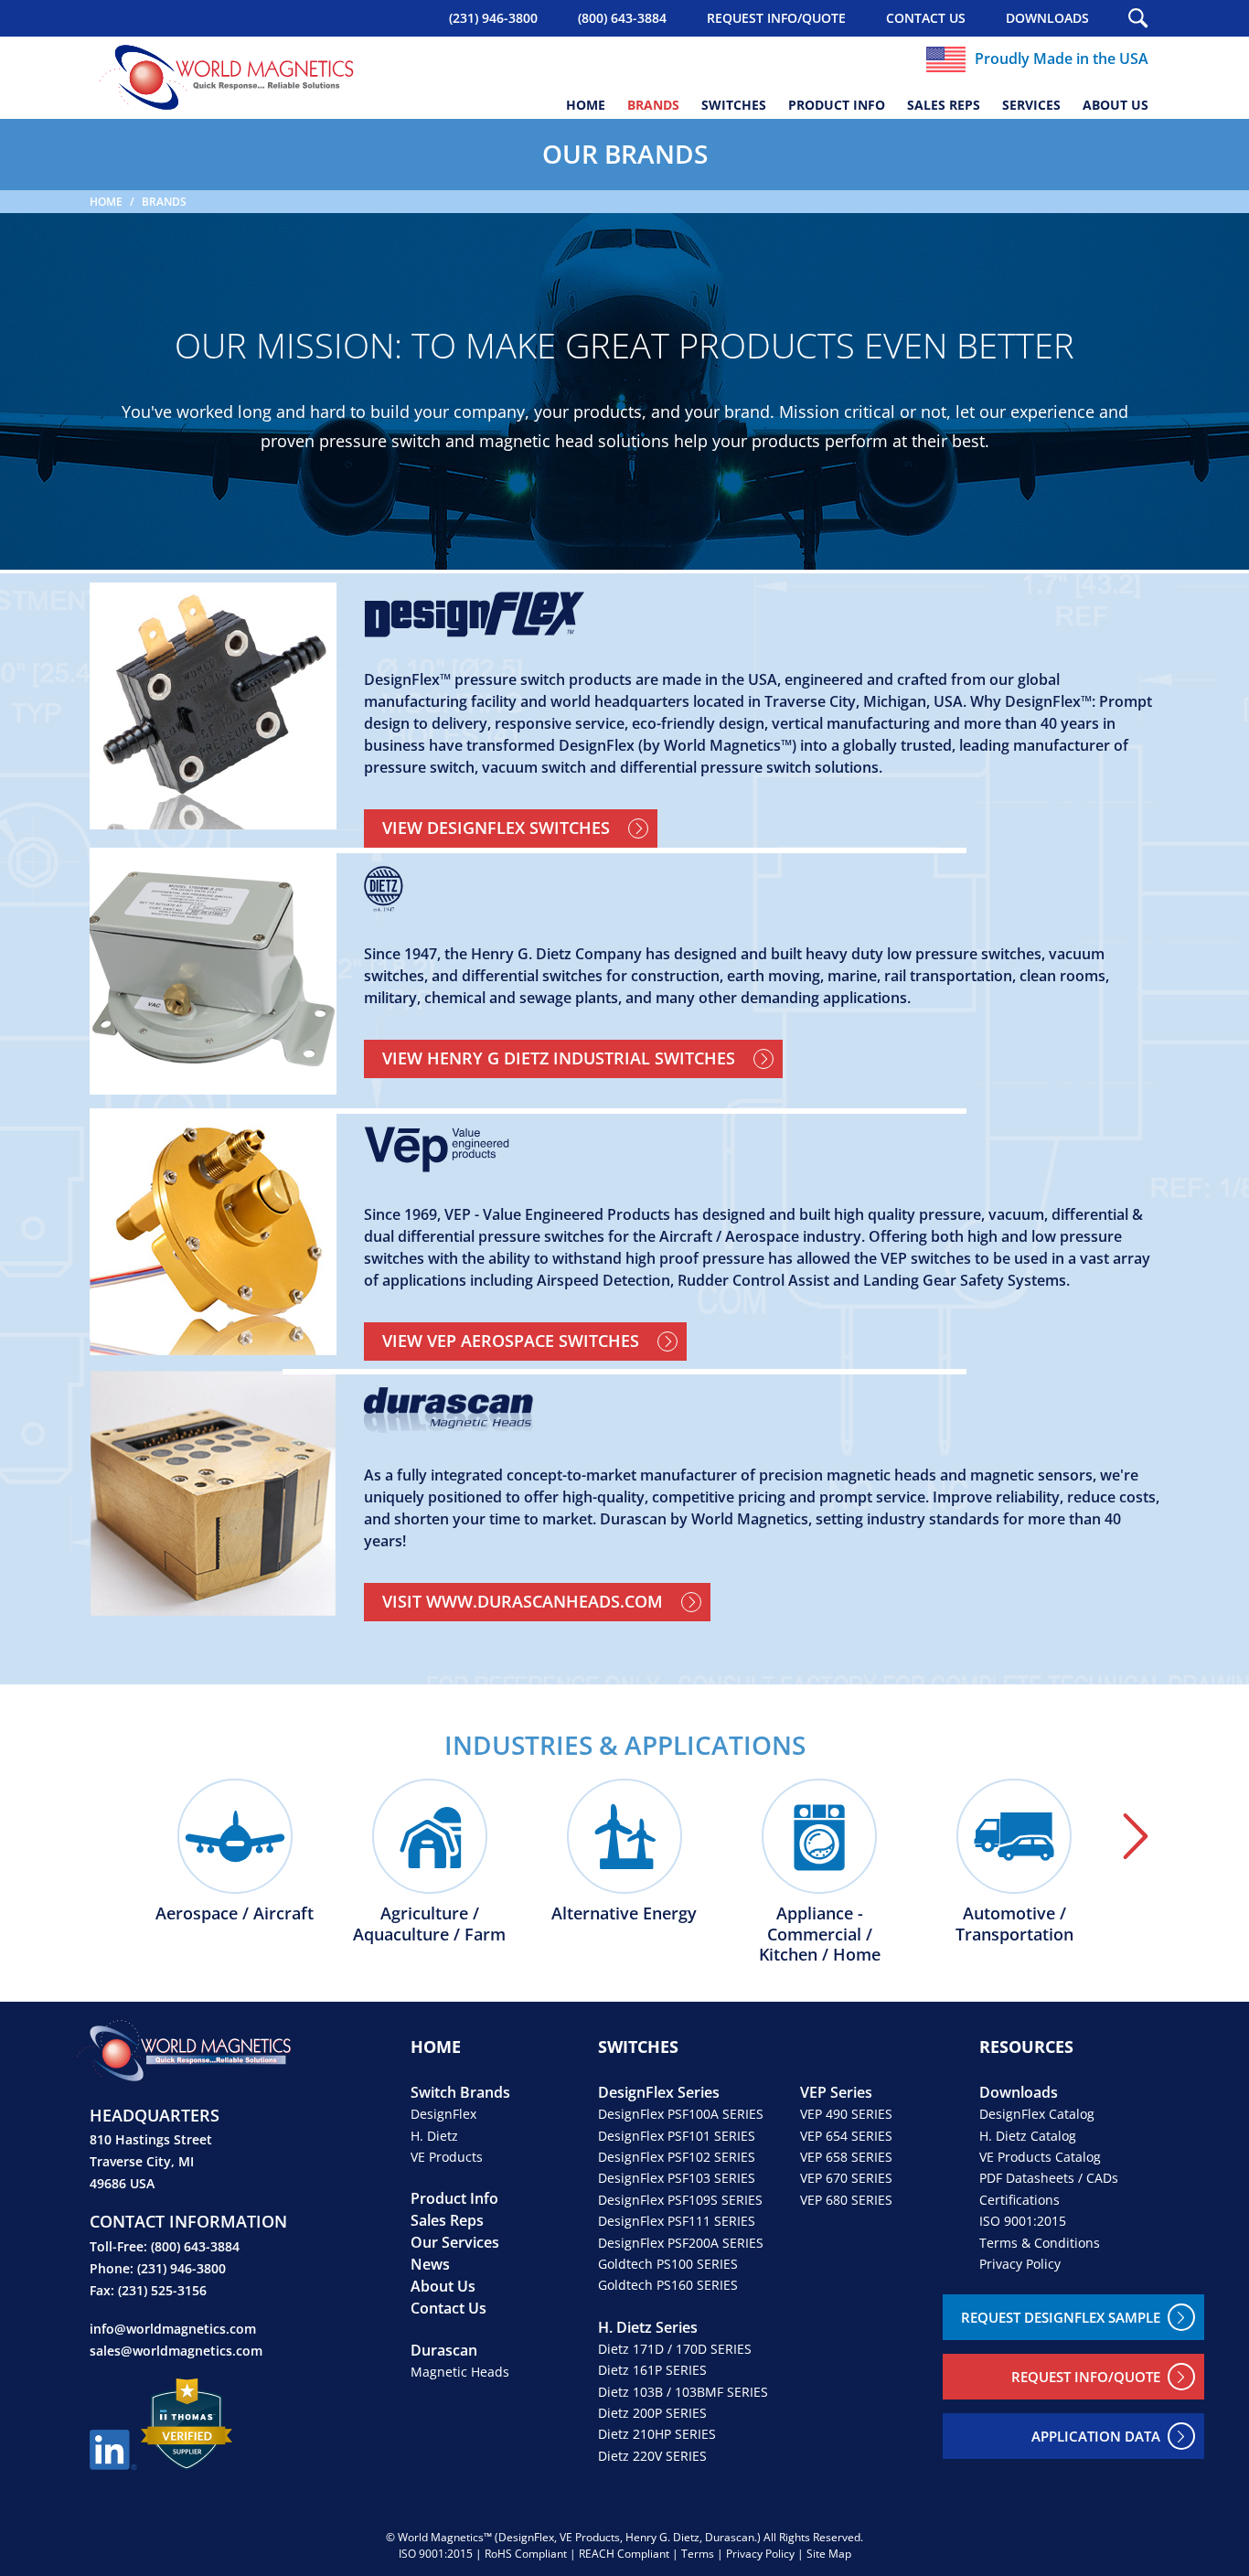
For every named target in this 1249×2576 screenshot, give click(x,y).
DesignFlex (443, 2114)
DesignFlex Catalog (1037, 2114)
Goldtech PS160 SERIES (668, 2285)
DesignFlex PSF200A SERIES (681, 2243)
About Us (1116, 105)
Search (1138, 18)
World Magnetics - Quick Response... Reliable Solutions (227, 78)
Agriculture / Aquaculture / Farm (429, 1923)
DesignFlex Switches (762, 615)
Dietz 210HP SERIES (657, 2434)
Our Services (455, 2242)
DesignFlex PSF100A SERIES (681, 2114)
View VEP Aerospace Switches (511, 1341)
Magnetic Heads (460, 2372)
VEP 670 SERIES (846, 2178)
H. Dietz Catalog (1028, 2136)
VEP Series (836, 2092)
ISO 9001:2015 (1023, 2221)
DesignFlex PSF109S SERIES (680, 2200)
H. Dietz (434, 2136)
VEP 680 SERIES (846, 2200)
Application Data (1096, 2436)
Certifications (1019, 2200)
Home (586, 105)
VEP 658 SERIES (846, 2157)
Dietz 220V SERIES (652, 2456)
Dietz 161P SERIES (652, 2370)
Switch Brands (460, 2092)
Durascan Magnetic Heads (762, 1410)
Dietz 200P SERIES (652, 2413)
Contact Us (926, 18)
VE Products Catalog (1040, 2157)
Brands (653, 105)
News (430, 2264)
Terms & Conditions (1040, 2243)
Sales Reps (944, 105)
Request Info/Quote (1086, 2377)
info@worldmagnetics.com (173, 2329)
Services (1031, 105)
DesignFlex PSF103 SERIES (677, 2178)
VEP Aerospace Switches (762, 1149)
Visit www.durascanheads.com (523, 1601)
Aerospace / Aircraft (235, 1913)
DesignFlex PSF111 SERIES (677, 2221)
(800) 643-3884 (622, 18)
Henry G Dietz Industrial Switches (762, 889)
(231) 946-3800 (493, 18)
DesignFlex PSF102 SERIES (677, 2157)
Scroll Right (1136, 1836)
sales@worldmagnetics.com (176, 2351)
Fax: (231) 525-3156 (148, 2290)
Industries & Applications (625, 1745)
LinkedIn (113, 2450)
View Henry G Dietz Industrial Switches (559, 1058)
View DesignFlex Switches (496, 828)
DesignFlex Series (659, 2092)
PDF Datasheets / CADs (1049, 2178)
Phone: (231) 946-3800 (158, 2268)
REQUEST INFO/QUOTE (776, 18)
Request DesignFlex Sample (1061, 2317)
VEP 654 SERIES (846, 2136)
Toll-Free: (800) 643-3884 (165, 2246)
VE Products (447, 2157)
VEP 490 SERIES (846, 2114)
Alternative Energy (624, 1913)
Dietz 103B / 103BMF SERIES (683, 2392)
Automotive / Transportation (1014, 1923)
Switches (734, 105)
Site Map (829, 2554)
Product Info (837, 105)
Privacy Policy (1020, 2264)
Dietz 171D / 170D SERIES (675, 2349)
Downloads (1047, 18)
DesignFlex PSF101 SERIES (677, 2136)
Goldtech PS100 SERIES (668, 2264)
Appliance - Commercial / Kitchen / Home (820, 1934)
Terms (698, 2554)
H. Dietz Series (648, 2327)
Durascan (444, 2350)
